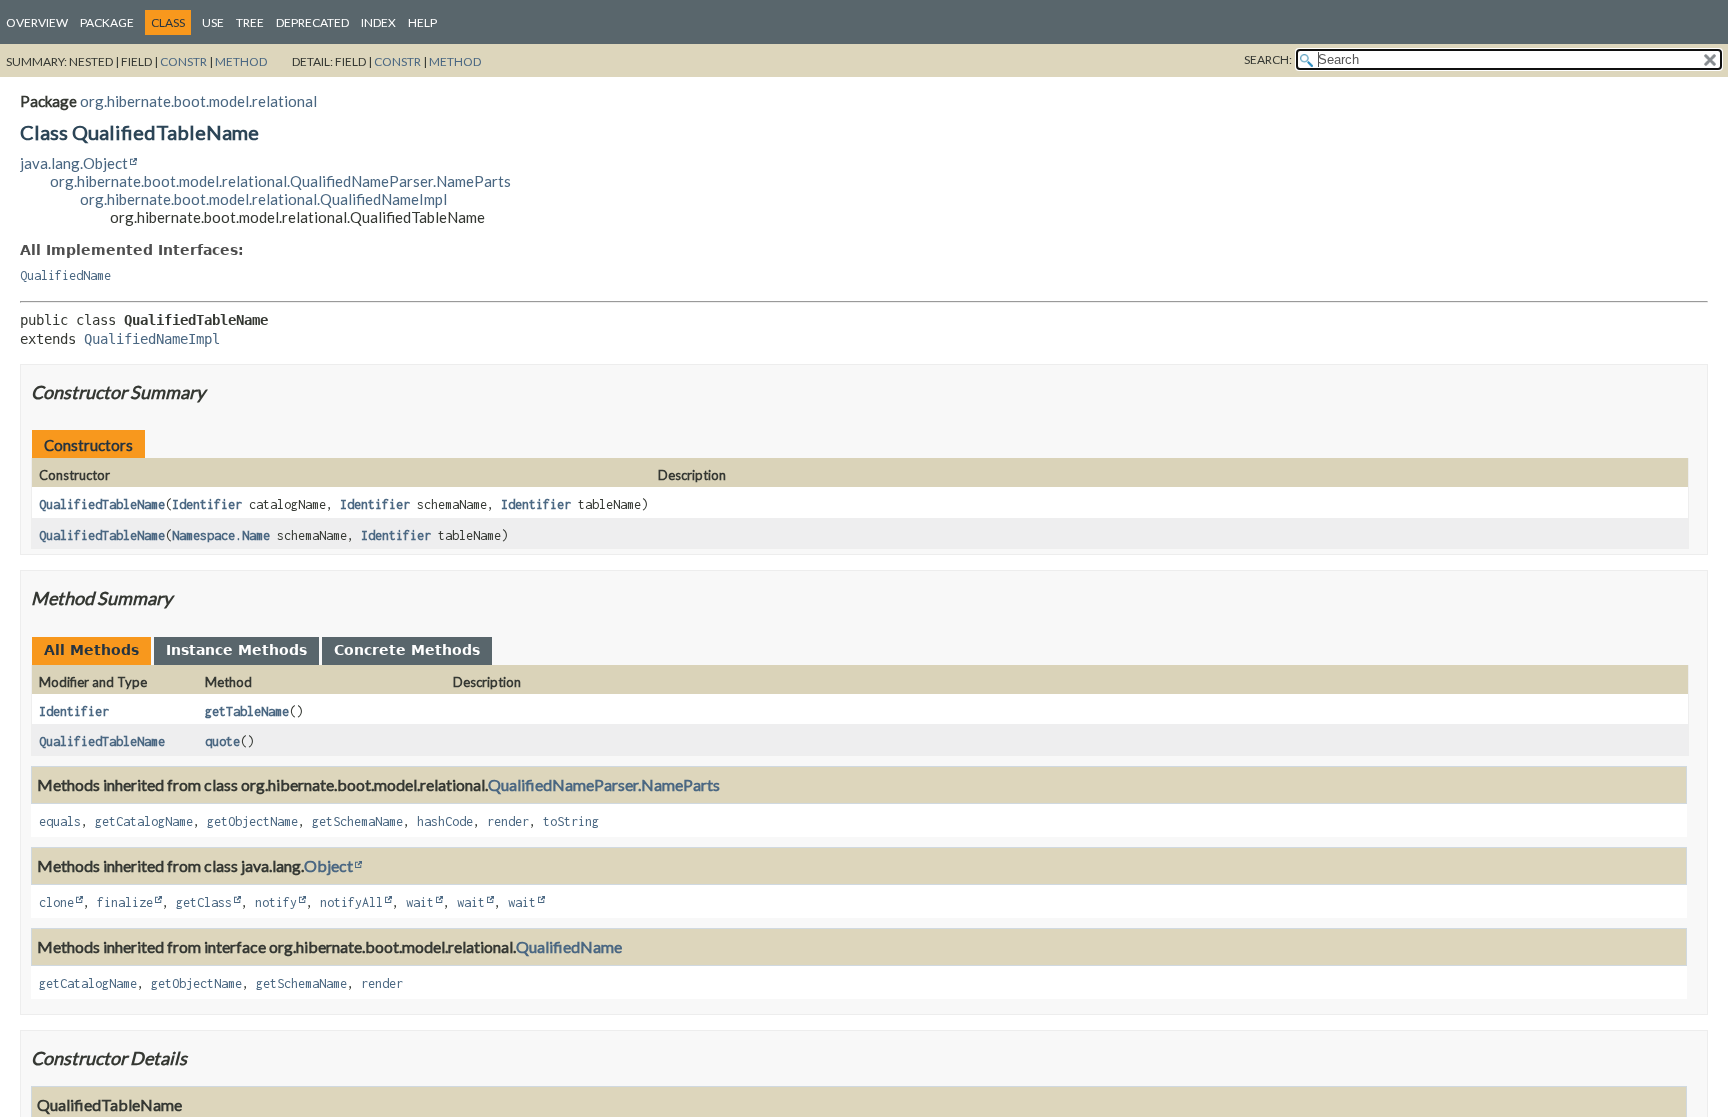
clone (56, 902)
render (508, 821)
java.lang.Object (74, 163)
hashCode (445, 821)
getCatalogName (144, 821)
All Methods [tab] (91, 650)
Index (378, 22)
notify (276, 902)
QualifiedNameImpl (152, 339)
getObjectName (252, 821)
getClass (204, 902)
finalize (125, 902)
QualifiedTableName (102, 504)
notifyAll (351, 902)
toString (571, 821)
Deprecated (312, 22)
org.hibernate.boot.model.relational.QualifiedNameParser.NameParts (280, 181)
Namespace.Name (221, 535)
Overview (37, 22)
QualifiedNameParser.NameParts (604, 784)
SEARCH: (1268, 59)
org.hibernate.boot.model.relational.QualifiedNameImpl (263, 199)
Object (328, 865)
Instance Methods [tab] (236, 650)
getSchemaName (357, 821)
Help (422, 22)
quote (222, 741)
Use (213, 22)
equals (60, 821)
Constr (183, 61)
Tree (250, 22)
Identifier (207, 504)
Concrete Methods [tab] (407, 650)
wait (420, 902)
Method (241, 61)
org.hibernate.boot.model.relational (198, 101)
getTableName (247, 711)
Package (107, 22)
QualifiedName (65, 275)
